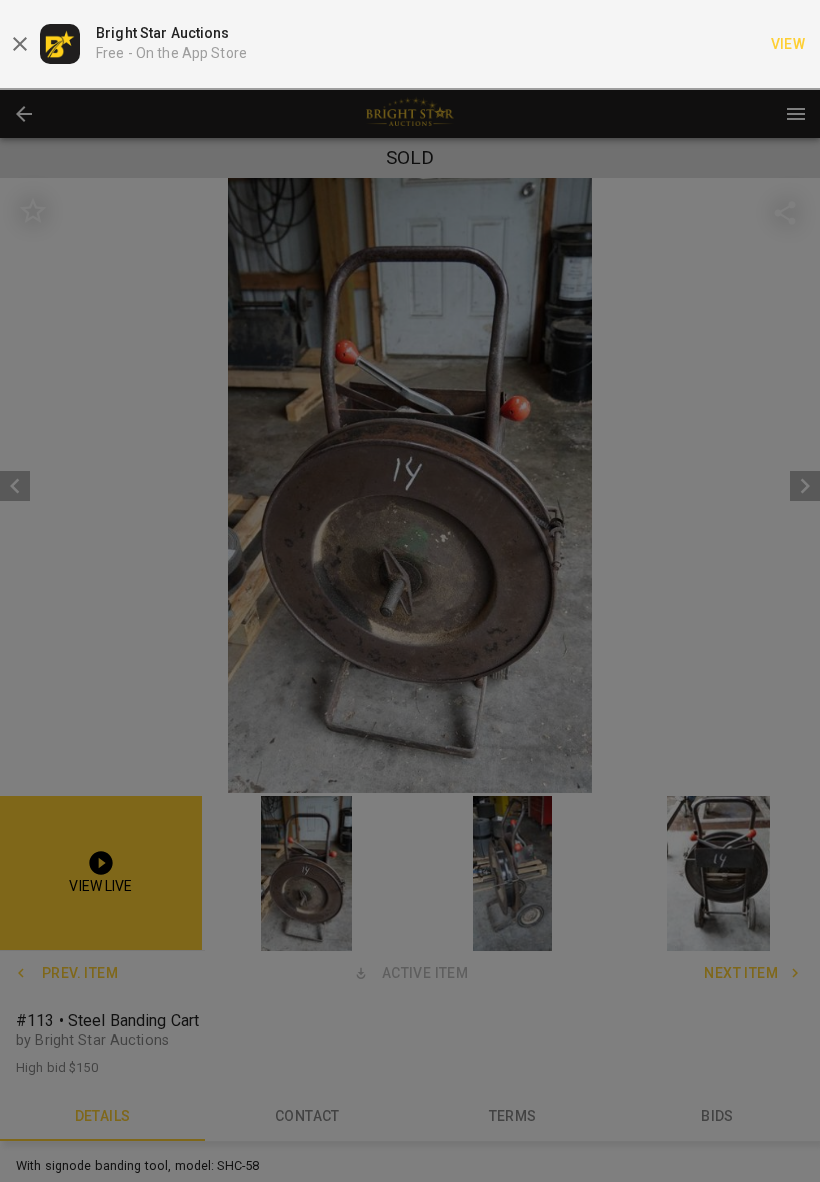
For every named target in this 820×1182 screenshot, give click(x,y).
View (788, 44)
